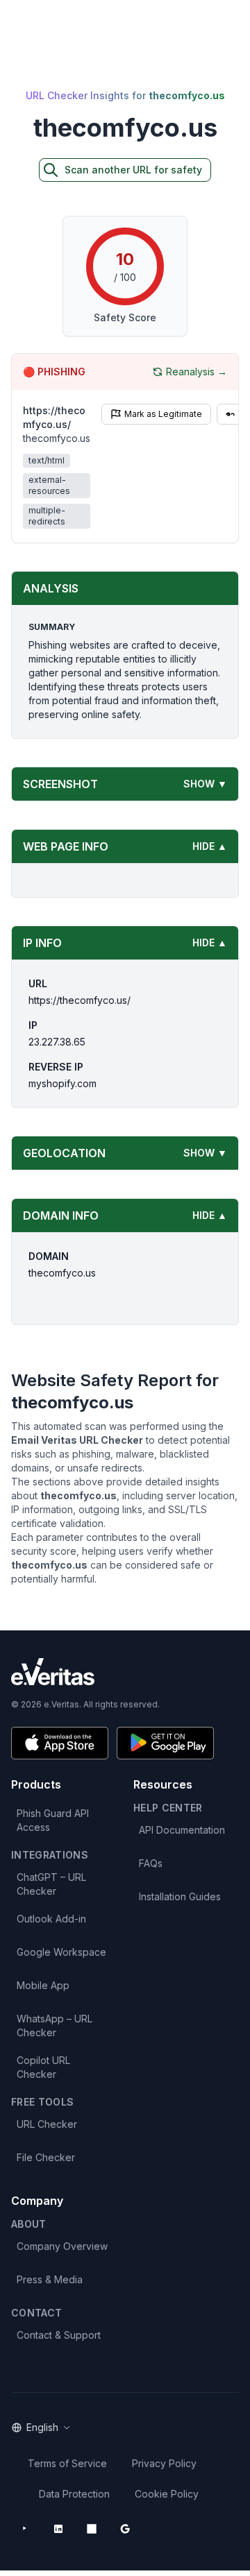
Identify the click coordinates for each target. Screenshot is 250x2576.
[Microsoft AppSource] (92, 2529)
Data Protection (74, 2494)
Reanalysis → (197, 372)
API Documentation (182, 1830)
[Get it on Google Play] (165, 1743)
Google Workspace (61, 1952)
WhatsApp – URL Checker (55, 2025)
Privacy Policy (164, 2463)
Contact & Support (59, 2335)
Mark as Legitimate (163, 414)
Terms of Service (67, 2463)
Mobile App (43, 1985)
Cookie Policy (167, 2494)
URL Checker (47, 2124)
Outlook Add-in (51, 1919)
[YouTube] (25, 2529)
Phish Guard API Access (53, 1820)
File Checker (46, 2157)
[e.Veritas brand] (125, 1672)
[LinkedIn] (58, 2529)
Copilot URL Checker (43, 2067)
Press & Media (50, 2279)
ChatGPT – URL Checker (51, 1884)
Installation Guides (180, 1896)
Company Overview (62, 2246)
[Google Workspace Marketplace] (125, 2529)
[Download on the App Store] (60, 1743)
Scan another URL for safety (133, 170)
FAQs (151, 1863)
